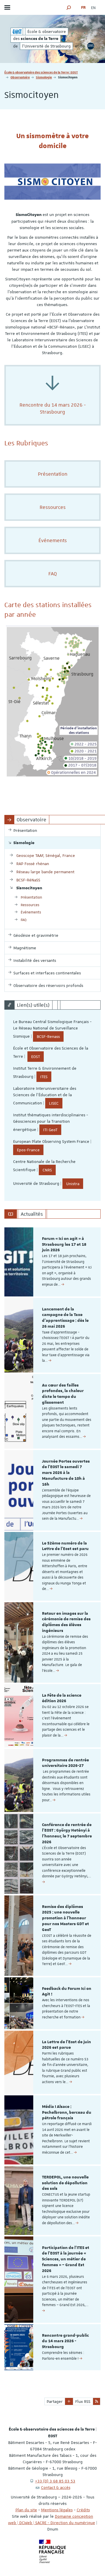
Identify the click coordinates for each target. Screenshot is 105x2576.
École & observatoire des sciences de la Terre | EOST (41, 72)
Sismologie (44, 77)
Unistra (73, 1184)
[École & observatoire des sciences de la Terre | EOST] (17, 31)
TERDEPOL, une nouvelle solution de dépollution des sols (65, 2183)
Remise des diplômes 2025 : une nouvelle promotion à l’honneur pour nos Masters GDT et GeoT (65, 1918)
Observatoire (20, 77)
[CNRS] (91, 46)
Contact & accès (56, 2487)
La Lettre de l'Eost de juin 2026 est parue (66, 2045)
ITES (44, 1077)
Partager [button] (55, 2401)
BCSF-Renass (48, 1036)
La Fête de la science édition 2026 (62, 1698)
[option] (52, 1262)
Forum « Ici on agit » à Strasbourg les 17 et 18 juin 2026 (64, 1245)
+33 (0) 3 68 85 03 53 (55, 2481)
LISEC (54, 1103)
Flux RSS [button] (83, 2401)
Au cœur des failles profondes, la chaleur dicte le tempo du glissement (63, 1394)
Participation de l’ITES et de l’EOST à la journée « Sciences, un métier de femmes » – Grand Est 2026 (66, 2259)
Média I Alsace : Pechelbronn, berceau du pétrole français (67, 2113)
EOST (36, 1057)
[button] (69, 7)
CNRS (47, 1170)
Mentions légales (57, 2510)
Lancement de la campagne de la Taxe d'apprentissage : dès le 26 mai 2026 (65, 1318)
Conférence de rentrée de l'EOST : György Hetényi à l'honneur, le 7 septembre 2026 (67, 1833)
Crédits (83, 2510)
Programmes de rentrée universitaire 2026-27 (65, 1763)
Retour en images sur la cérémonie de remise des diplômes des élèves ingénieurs (66, 1622)
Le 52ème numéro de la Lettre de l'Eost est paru (65, 1546)
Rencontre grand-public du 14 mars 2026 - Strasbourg (65, 2341)
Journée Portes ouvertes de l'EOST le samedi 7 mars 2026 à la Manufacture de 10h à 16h (66, 1473)
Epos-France (28, 1150)
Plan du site (26, 2510)
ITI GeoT (50, 1130)
